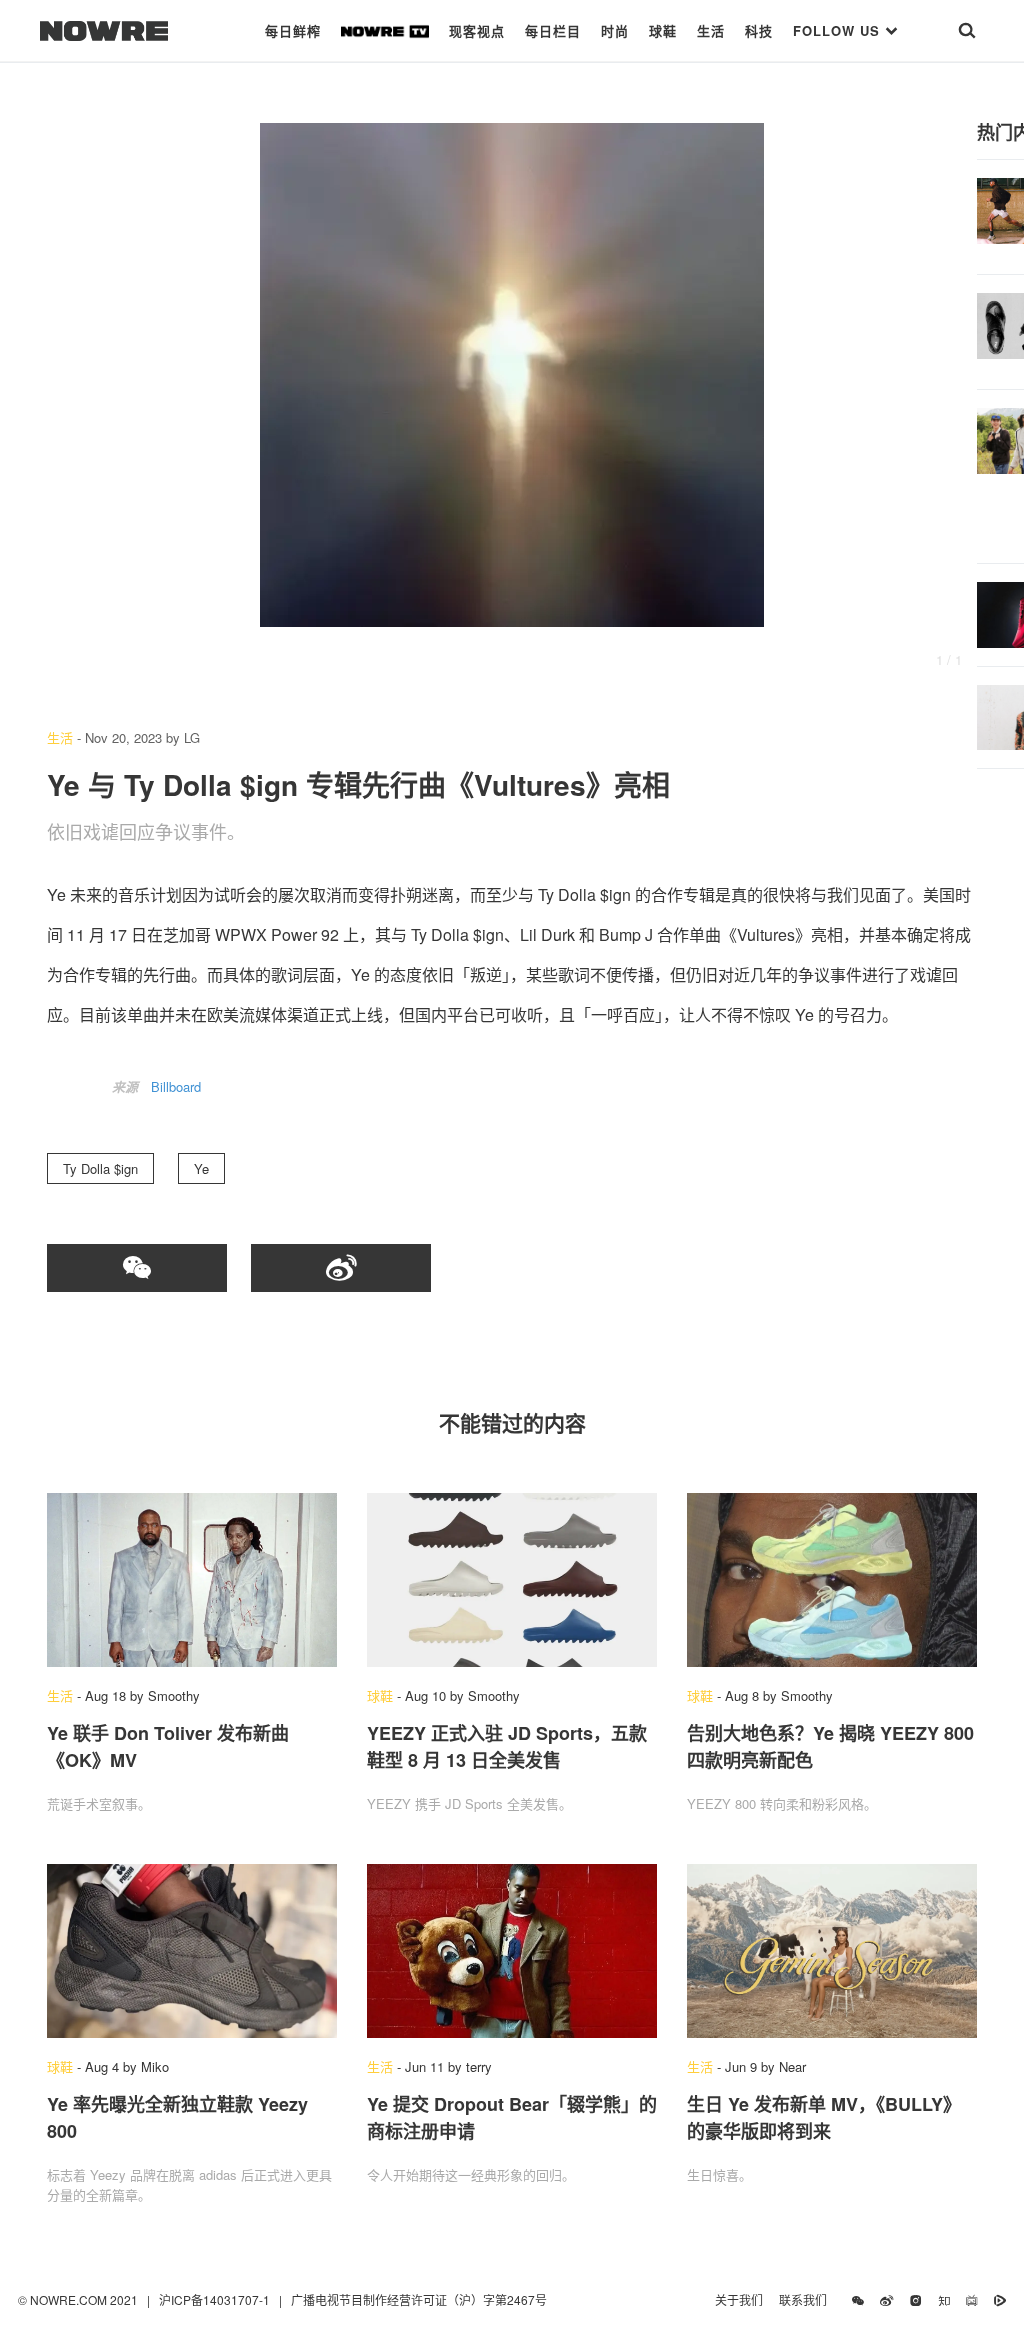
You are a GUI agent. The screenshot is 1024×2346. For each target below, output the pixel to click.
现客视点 (477, 30)
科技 (759, 30)
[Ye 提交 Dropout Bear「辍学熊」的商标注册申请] (512, 1951)
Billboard (176, 1086)
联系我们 (807, 2299)
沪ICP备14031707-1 (216, 2299)
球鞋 (663, 30)
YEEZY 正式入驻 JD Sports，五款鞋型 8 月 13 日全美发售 (507, 1746)
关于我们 (739, 2299)
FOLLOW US (839, 30)
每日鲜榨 (293, 30)
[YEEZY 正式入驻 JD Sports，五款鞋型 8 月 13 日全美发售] (512, 1580)
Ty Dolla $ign (100, 1168)
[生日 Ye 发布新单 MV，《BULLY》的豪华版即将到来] (832, 1951)
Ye (201, 1168)
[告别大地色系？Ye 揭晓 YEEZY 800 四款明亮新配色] (832, 1580)
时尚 (615, 30)
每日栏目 (553, 30)
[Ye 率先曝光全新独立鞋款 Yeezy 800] (192, 1951)
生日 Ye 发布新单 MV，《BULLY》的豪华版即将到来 (824, 2117)
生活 (711, 30)
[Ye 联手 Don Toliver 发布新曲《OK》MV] (192, 1580)
